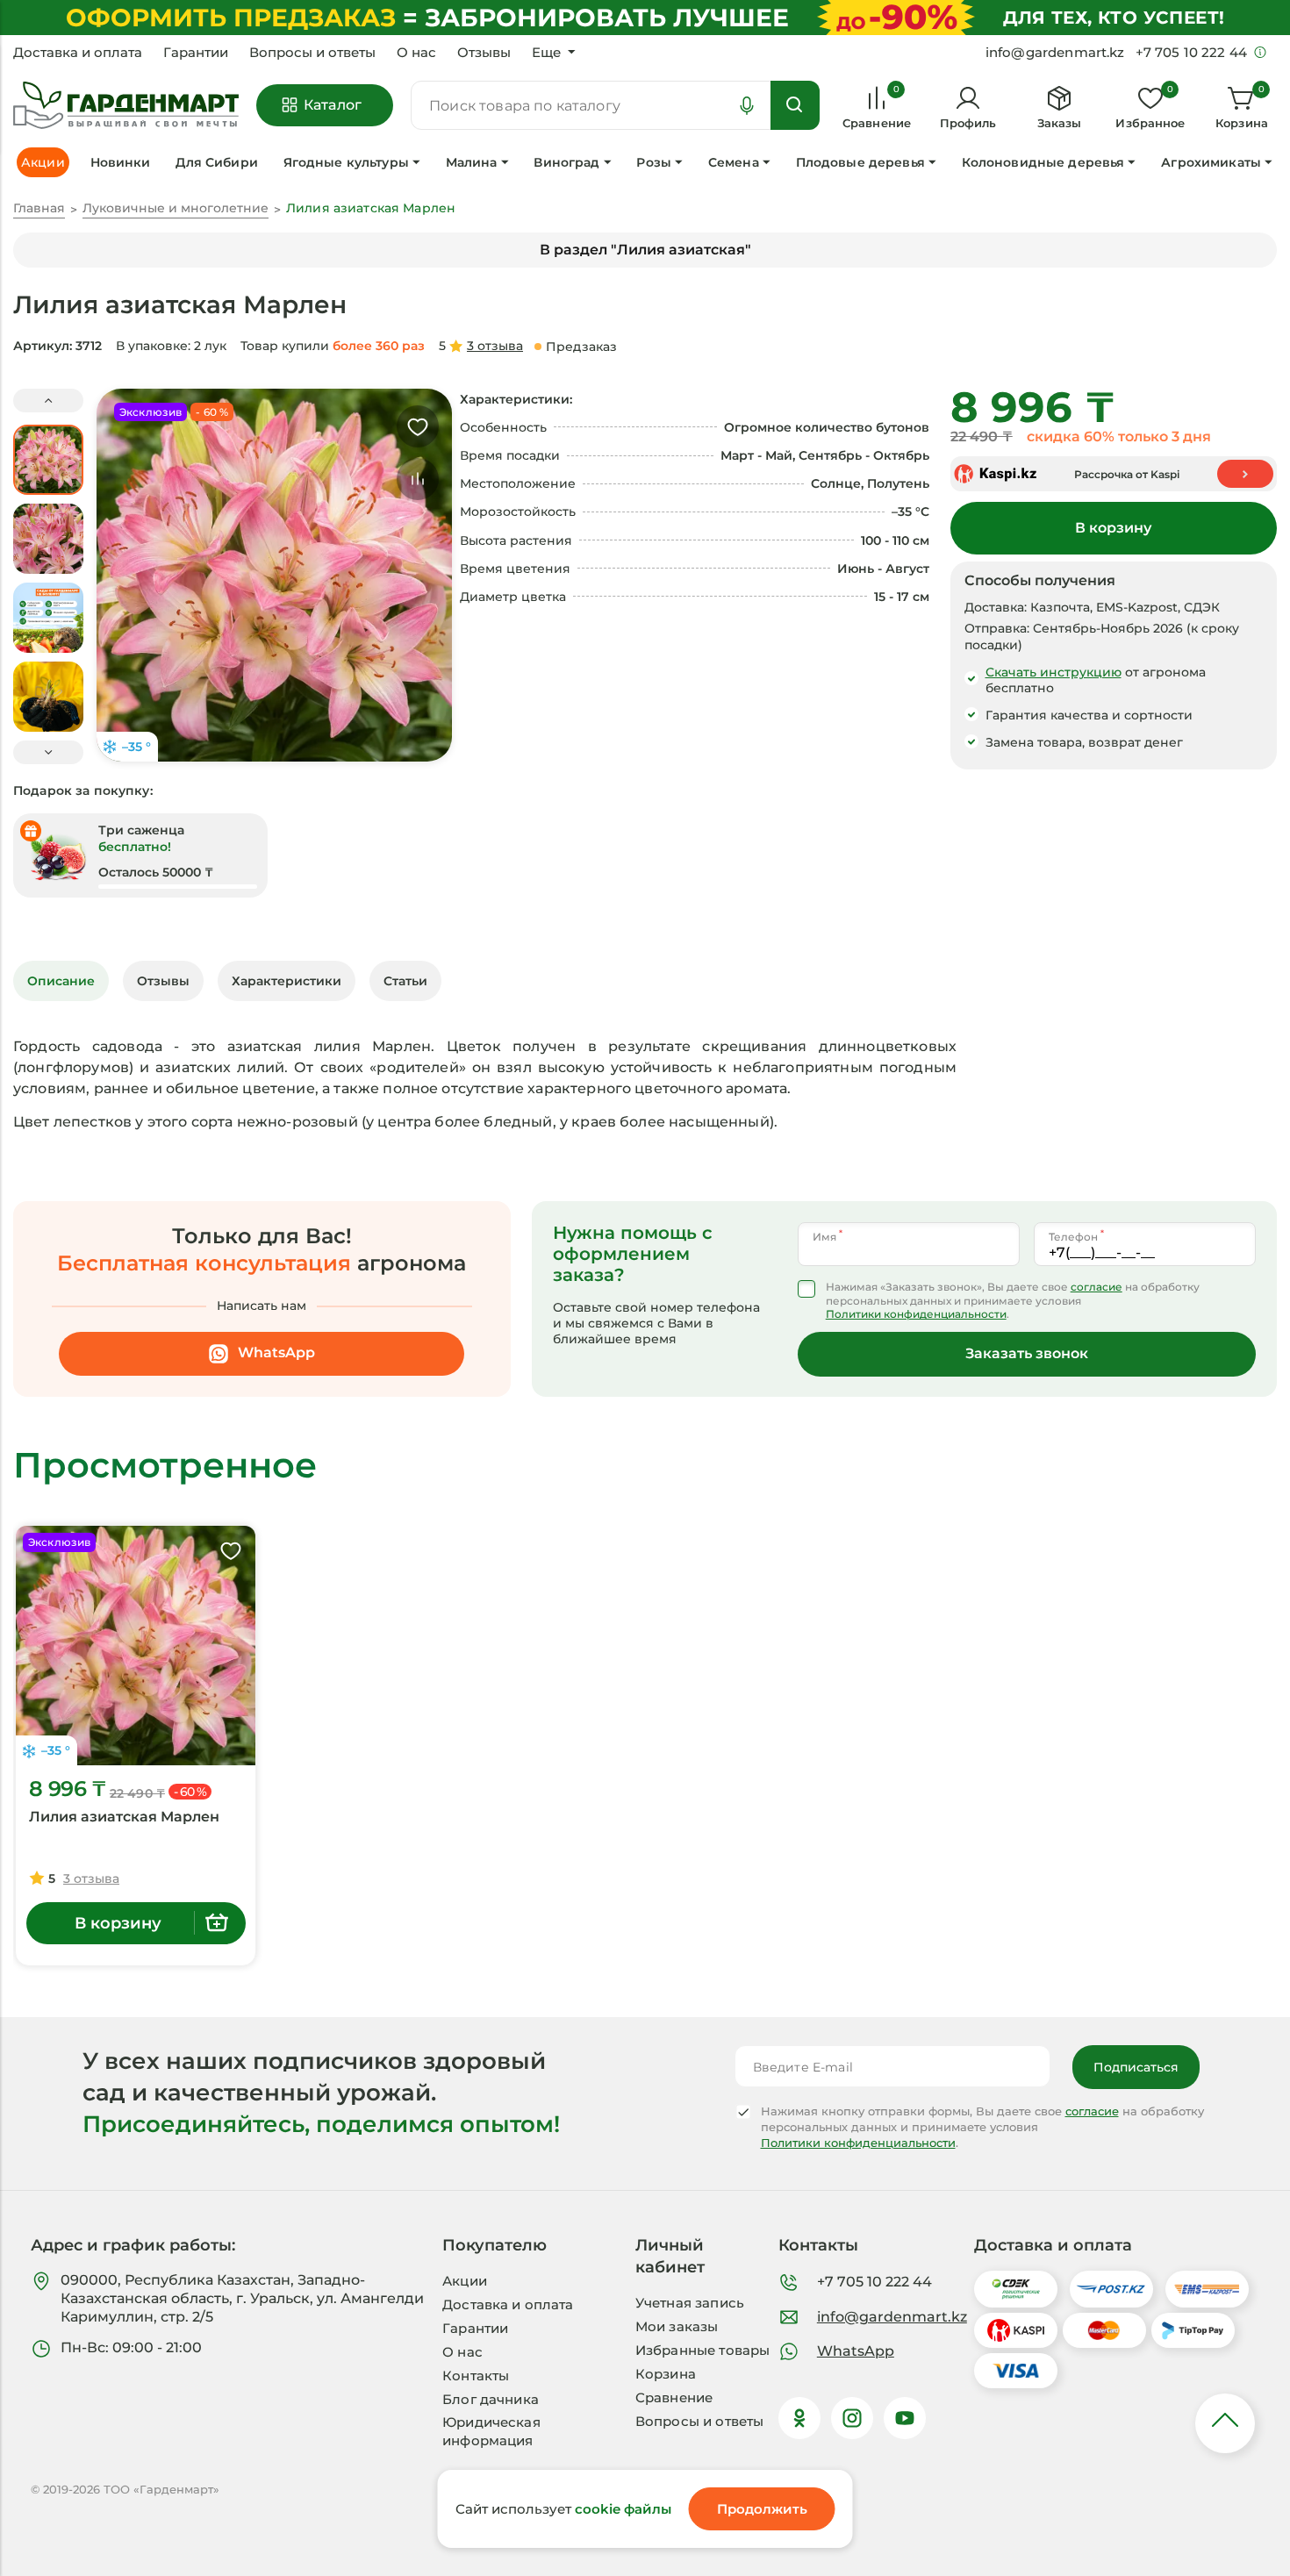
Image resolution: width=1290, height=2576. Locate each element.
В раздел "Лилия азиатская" (645, 250)
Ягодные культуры (346, 162)
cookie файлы (623, 2509)
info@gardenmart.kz (892, 2317)
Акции (465, 2281)
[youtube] (905, 2418)
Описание (61, 981)
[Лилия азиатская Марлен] (136, 1646)
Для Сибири (216, 162)
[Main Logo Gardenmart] (126, 106)
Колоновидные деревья (1043, 162)
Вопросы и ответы (312, 53)
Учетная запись (690, 2303)
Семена (734, 162)
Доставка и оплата (78, 53)
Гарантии (196, 53)
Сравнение (674, 2397)
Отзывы (484, 53)
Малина (472, 162)
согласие (1096, 1287)
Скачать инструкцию (1053, 672)
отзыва (495, 346)
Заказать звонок (1027, 1353)
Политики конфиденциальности (916, 1314)
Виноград (566, 162)
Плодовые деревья (860, 162)
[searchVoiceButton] (747, 105)
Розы (654, 162)
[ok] (799, 2418)
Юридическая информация (491, 2431)
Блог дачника (491, 2399)
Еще (546, 53)
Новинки (121, 162)
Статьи (405, 981)
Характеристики (287, 981)
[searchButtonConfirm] (795, 105)
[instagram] (852, 2418)
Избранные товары (702, 2350)
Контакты (476, 2376)
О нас (416, 53)
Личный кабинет (670, 2256)
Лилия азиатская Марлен (124, 1817)
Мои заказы (677, 2326)
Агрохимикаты (1211, 162)
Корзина (666, 2374)
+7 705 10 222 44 (874, 2282)
